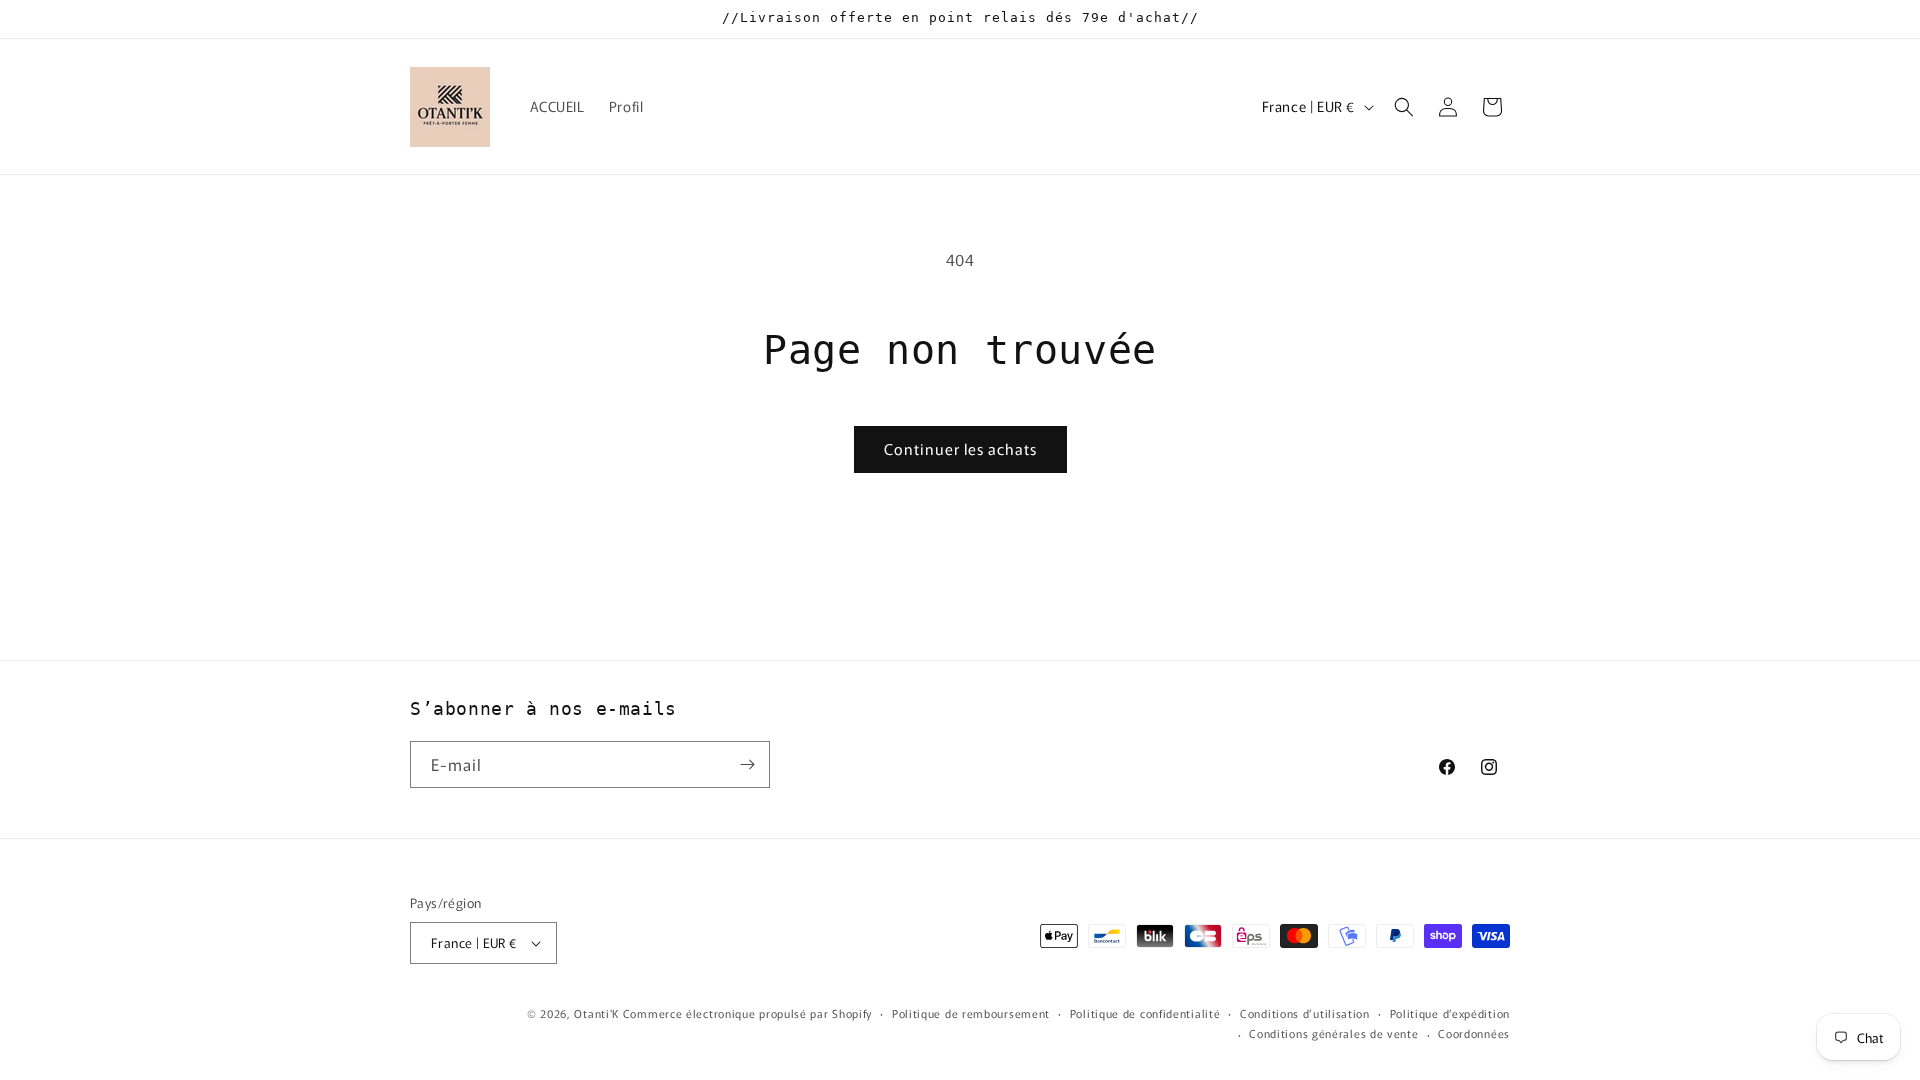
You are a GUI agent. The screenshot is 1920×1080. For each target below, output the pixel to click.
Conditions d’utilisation (1305, 1013)
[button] (1404, 107)
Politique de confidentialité (1145, 1013)
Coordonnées (1474, 1033)
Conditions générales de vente (1333, 1033)
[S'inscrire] (747, 764)
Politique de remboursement (971, 1013)
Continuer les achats (960, 448)
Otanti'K (596, 1013)
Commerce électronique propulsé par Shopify (747, 1013)
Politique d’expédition (1450, 1013)
